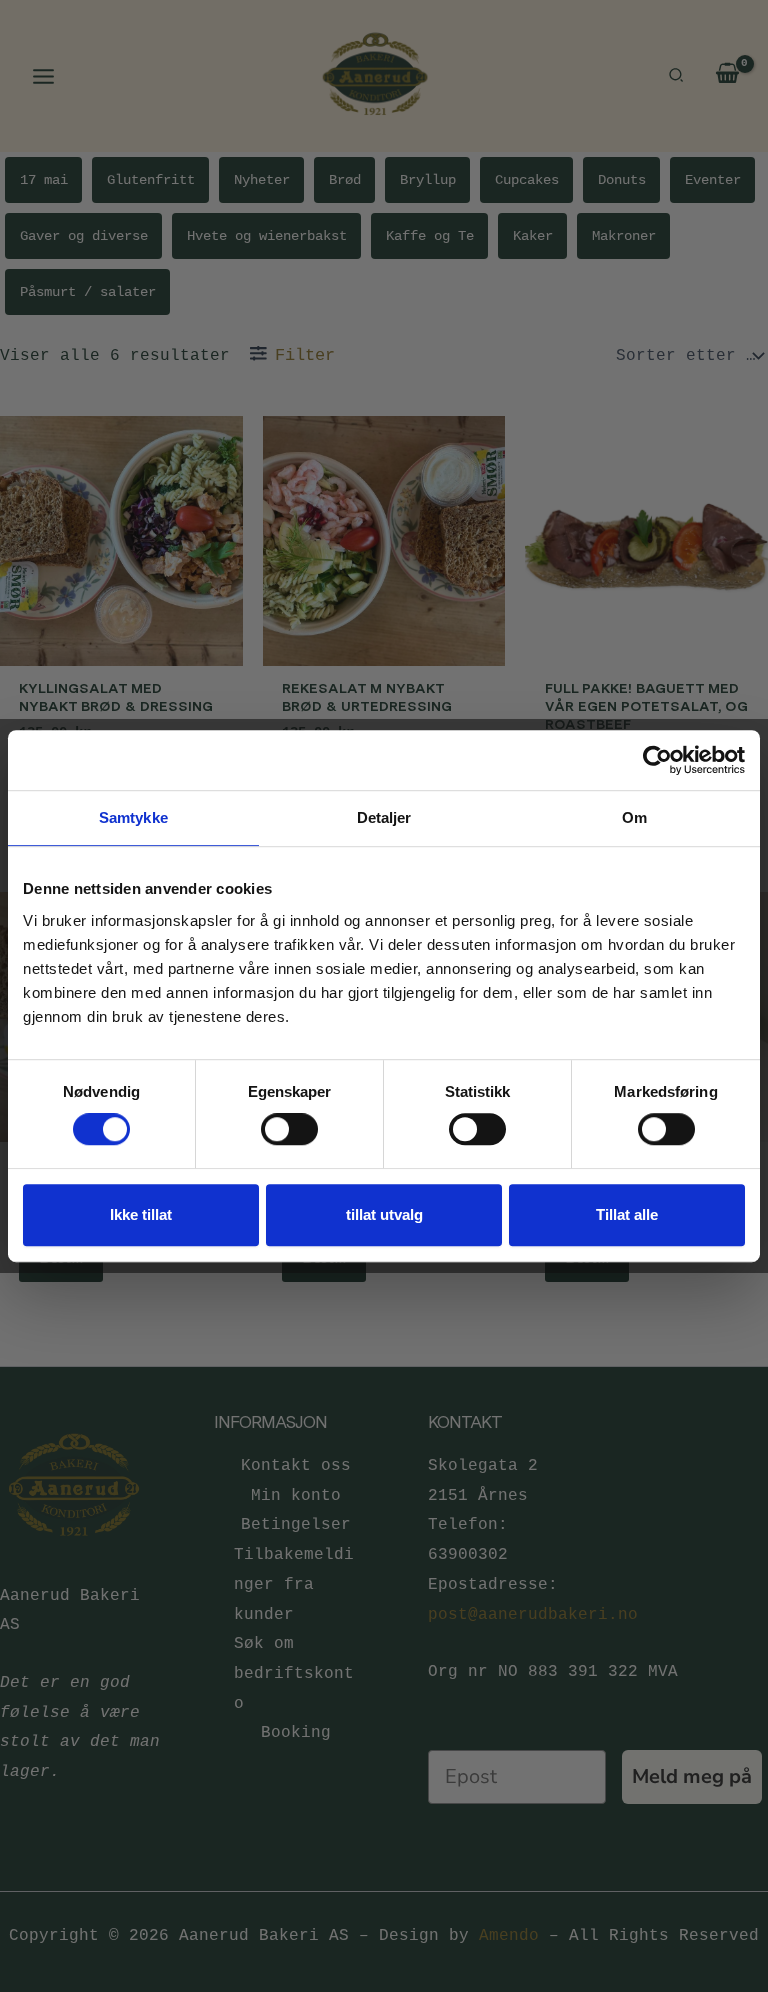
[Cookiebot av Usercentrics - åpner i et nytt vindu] (657, 760)
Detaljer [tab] (384, 817)
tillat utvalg (384, 1214)
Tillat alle (627, 1214)
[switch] (289, 1129)
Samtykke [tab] (133, 817)
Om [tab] (634, 817)
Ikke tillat (141, 1214)
